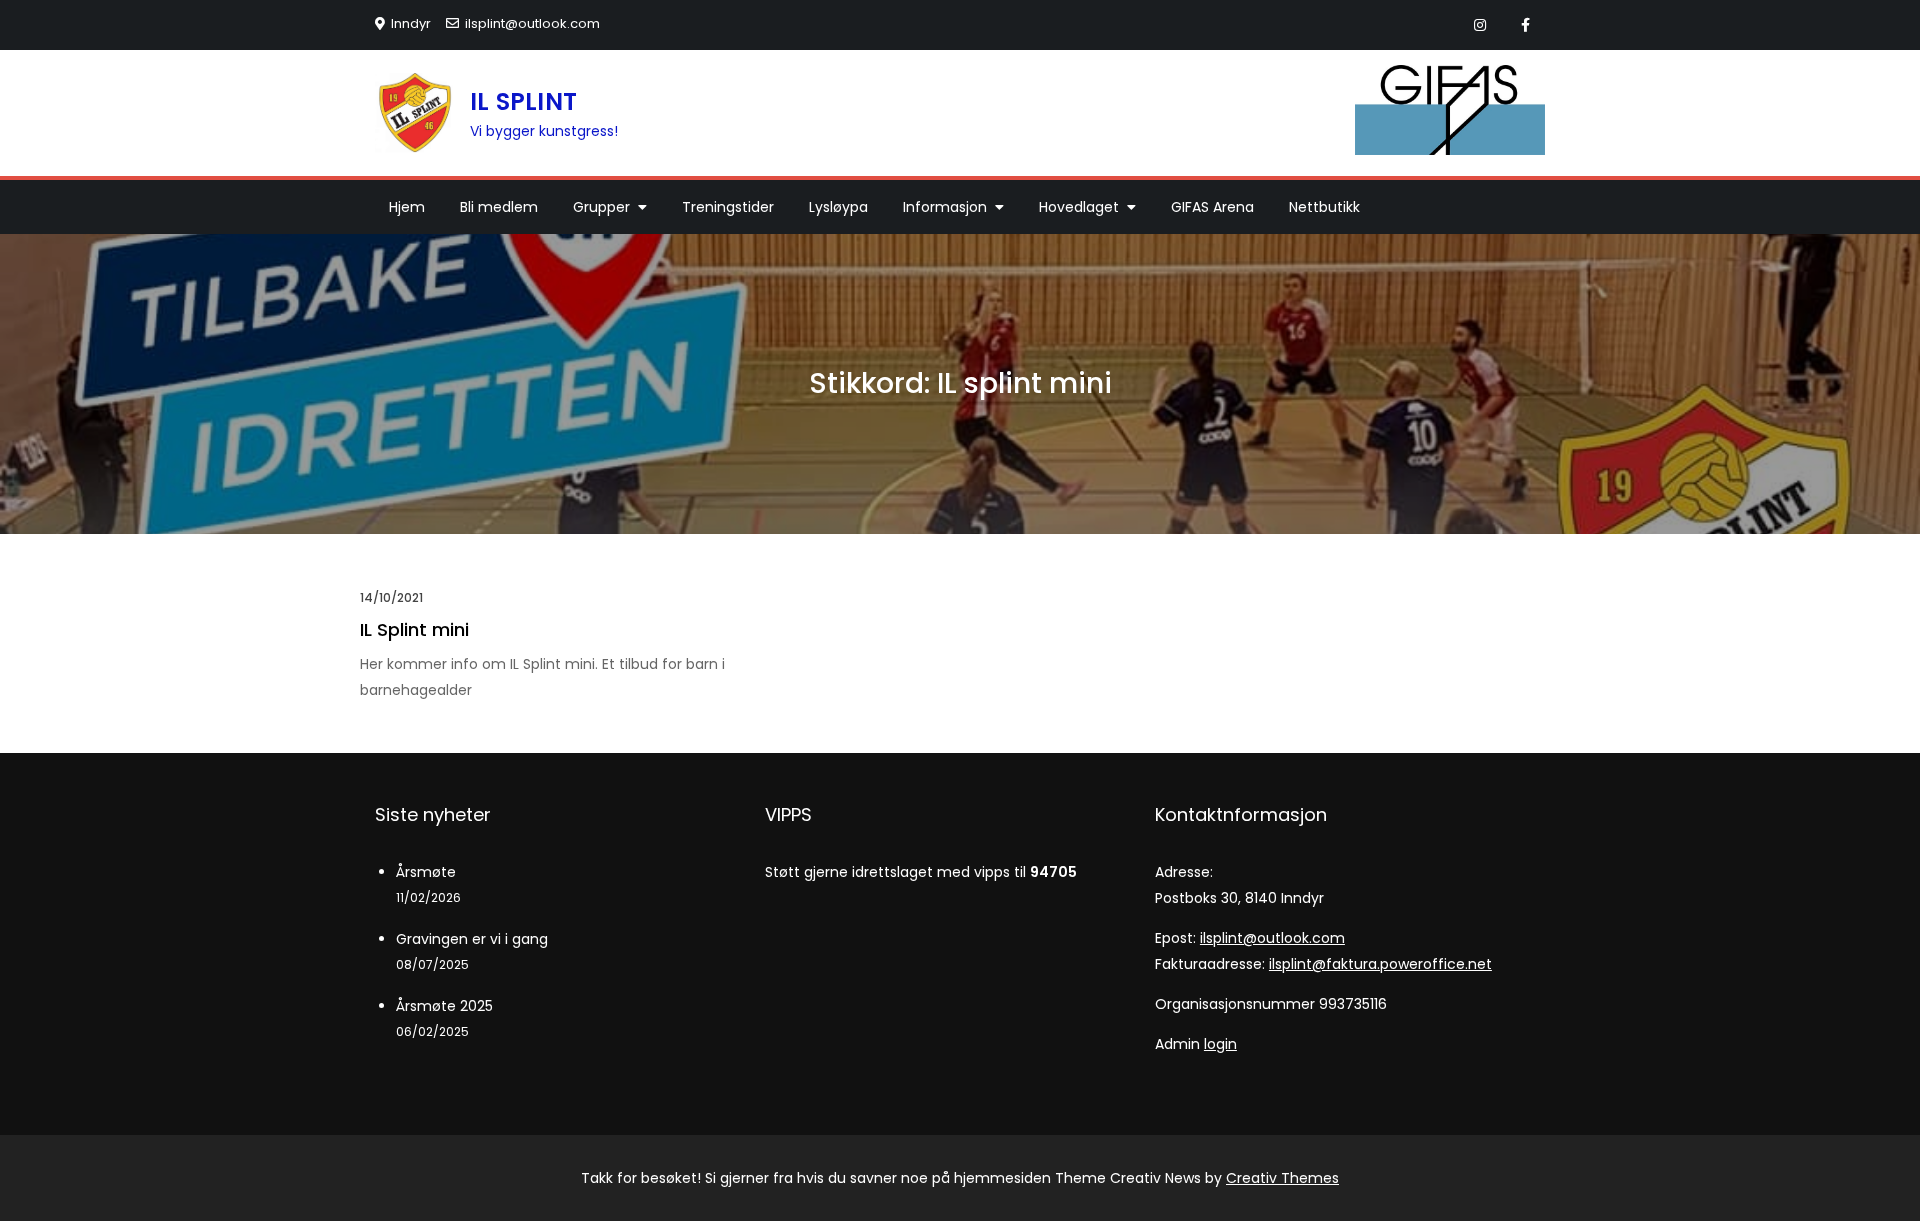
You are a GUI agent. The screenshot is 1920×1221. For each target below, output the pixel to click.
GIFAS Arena (1212, 207)
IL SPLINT (523, 101)
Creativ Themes (1282, 1178)
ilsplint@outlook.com (532, 23)
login (1220, 1044)
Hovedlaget (1079, 207)
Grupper (601, 207)
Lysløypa (838, 207)
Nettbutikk (1324, 207)
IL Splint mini (414, 629)
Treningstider (728, 207)
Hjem (407, 207)
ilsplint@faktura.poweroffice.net (1380, 964)
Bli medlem (499, 207)
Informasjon (945, 207)
